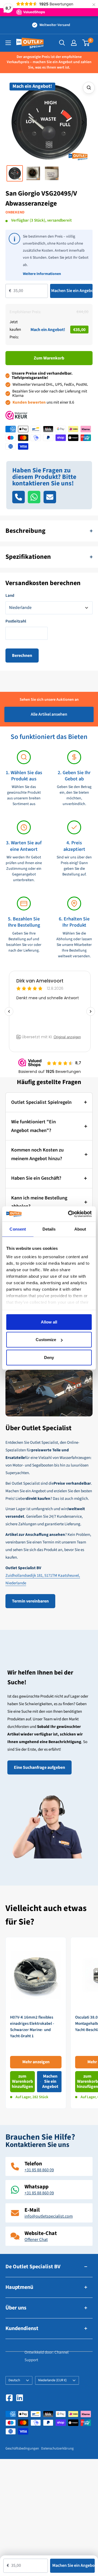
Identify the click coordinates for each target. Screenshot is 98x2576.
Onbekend (15, 212)
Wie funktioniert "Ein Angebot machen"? (33, 1126)
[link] (36, 2023)
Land (10, 596)
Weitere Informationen (42, 274)
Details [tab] (49, 1229)
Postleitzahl (16, 621)
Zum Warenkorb (49, 358)
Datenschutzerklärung (57, 2448)
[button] (15, 123)
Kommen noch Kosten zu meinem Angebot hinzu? (37, 1154)
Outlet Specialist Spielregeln (41, 1102)
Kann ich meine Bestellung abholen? (39, 1202)
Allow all (49, 1322)
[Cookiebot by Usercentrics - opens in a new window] (69, 1214)
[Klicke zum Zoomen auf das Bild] (89, 88)
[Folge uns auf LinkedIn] (20, 2398)
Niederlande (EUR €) (52, 2380)
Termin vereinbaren (30, 1601)
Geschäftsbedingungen (22, 2448)
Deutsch (14, 2380)
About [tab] (80, 1229)
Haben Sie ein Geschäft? (36, 1178)
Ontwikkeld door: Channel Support (47, 2356)
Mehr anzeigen (36, 2062)
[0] (86, 43)
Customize (46, 1340)
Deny (49, 1357)
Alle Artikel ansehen (49, 714)
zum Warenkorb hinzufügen (22, 2081)
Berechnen (22, 656)
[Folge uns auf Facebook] (9, 2398)
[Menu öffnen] (8, 43)
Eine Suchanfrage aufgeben (39, 1767)
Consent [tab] (18, 1229)
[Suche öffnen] (62, 43)
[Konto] (74, 43)
